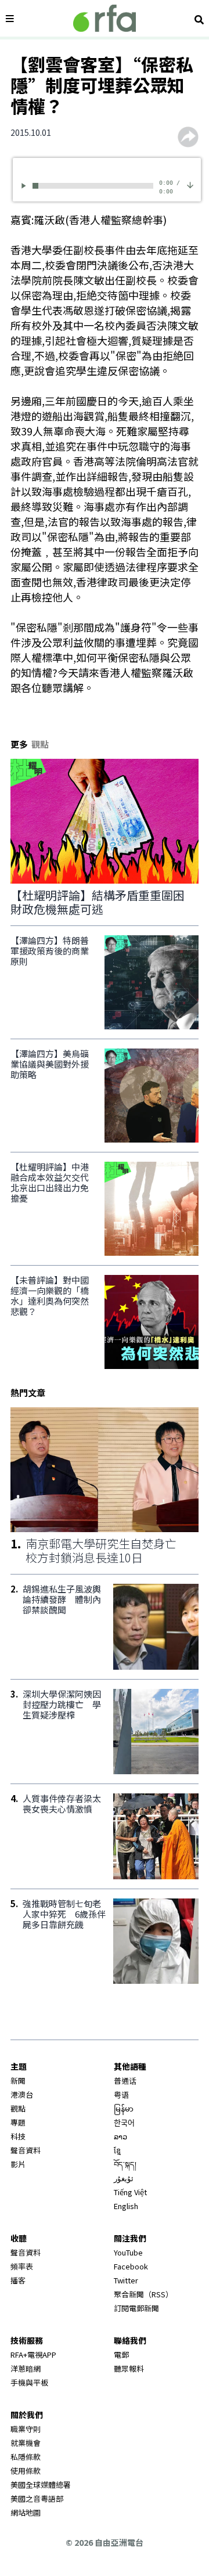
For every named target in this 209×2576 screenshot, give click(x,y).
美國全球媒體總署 (41, 2485)
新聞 (18, 2080)
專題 (18, 2122)
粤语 (121, 2094)
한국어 (124, 2122)
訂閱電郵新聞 (136, 2308)
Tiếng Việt (130, 2192)
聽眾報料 (129, 2368)
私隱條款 (26, 2457)
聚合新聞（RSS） (143, 2294)
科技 (18, 2136)
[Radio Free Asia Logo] (105, 18)
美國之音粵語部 (37, 2498)
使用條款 (26, 2471)
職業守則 (26, 2429)
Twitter (126, 2280)
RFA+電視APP (33, 2355)
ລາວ (120, 2136)
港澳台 (22, 2094)
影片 (18, 2164)
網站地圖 (26, 2512)
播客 (18, 2280)
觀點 (18, 2108)
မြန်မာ (124, 2108)
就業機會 (26, 2443)
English (126, 2206)
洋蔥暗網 (26, 2368)
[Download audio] (190, 184)
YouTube (128, 2252)
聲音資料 (26, 2150)
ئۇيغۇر (124, 2178)
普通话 (125, 2080)
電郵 (121, 2355)
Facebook (131, 2266)
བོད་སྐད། (125, 2164)
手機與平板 (29, 2382)
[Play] (26, 185)
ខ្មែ (117, 2150)
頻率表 (22, 2266)
